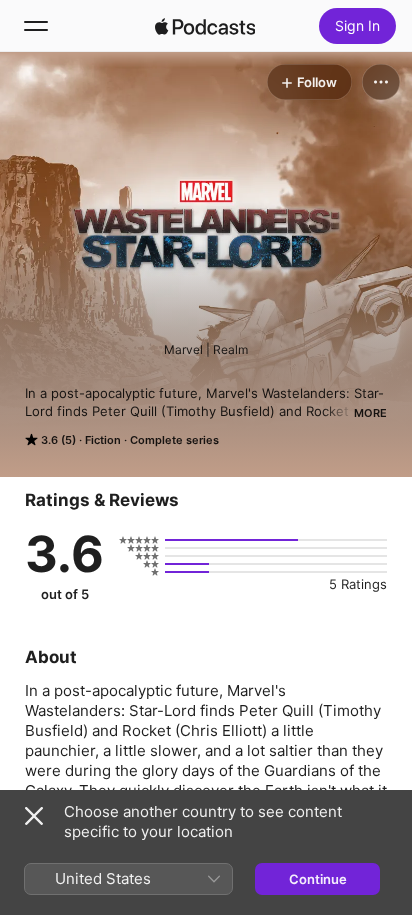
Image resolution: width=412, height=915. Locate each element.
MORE (370, 413)
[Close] (34, 816)
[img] (205, 26)
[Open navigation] (36, 26)
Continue (318, 879)
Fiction (103, 440)
